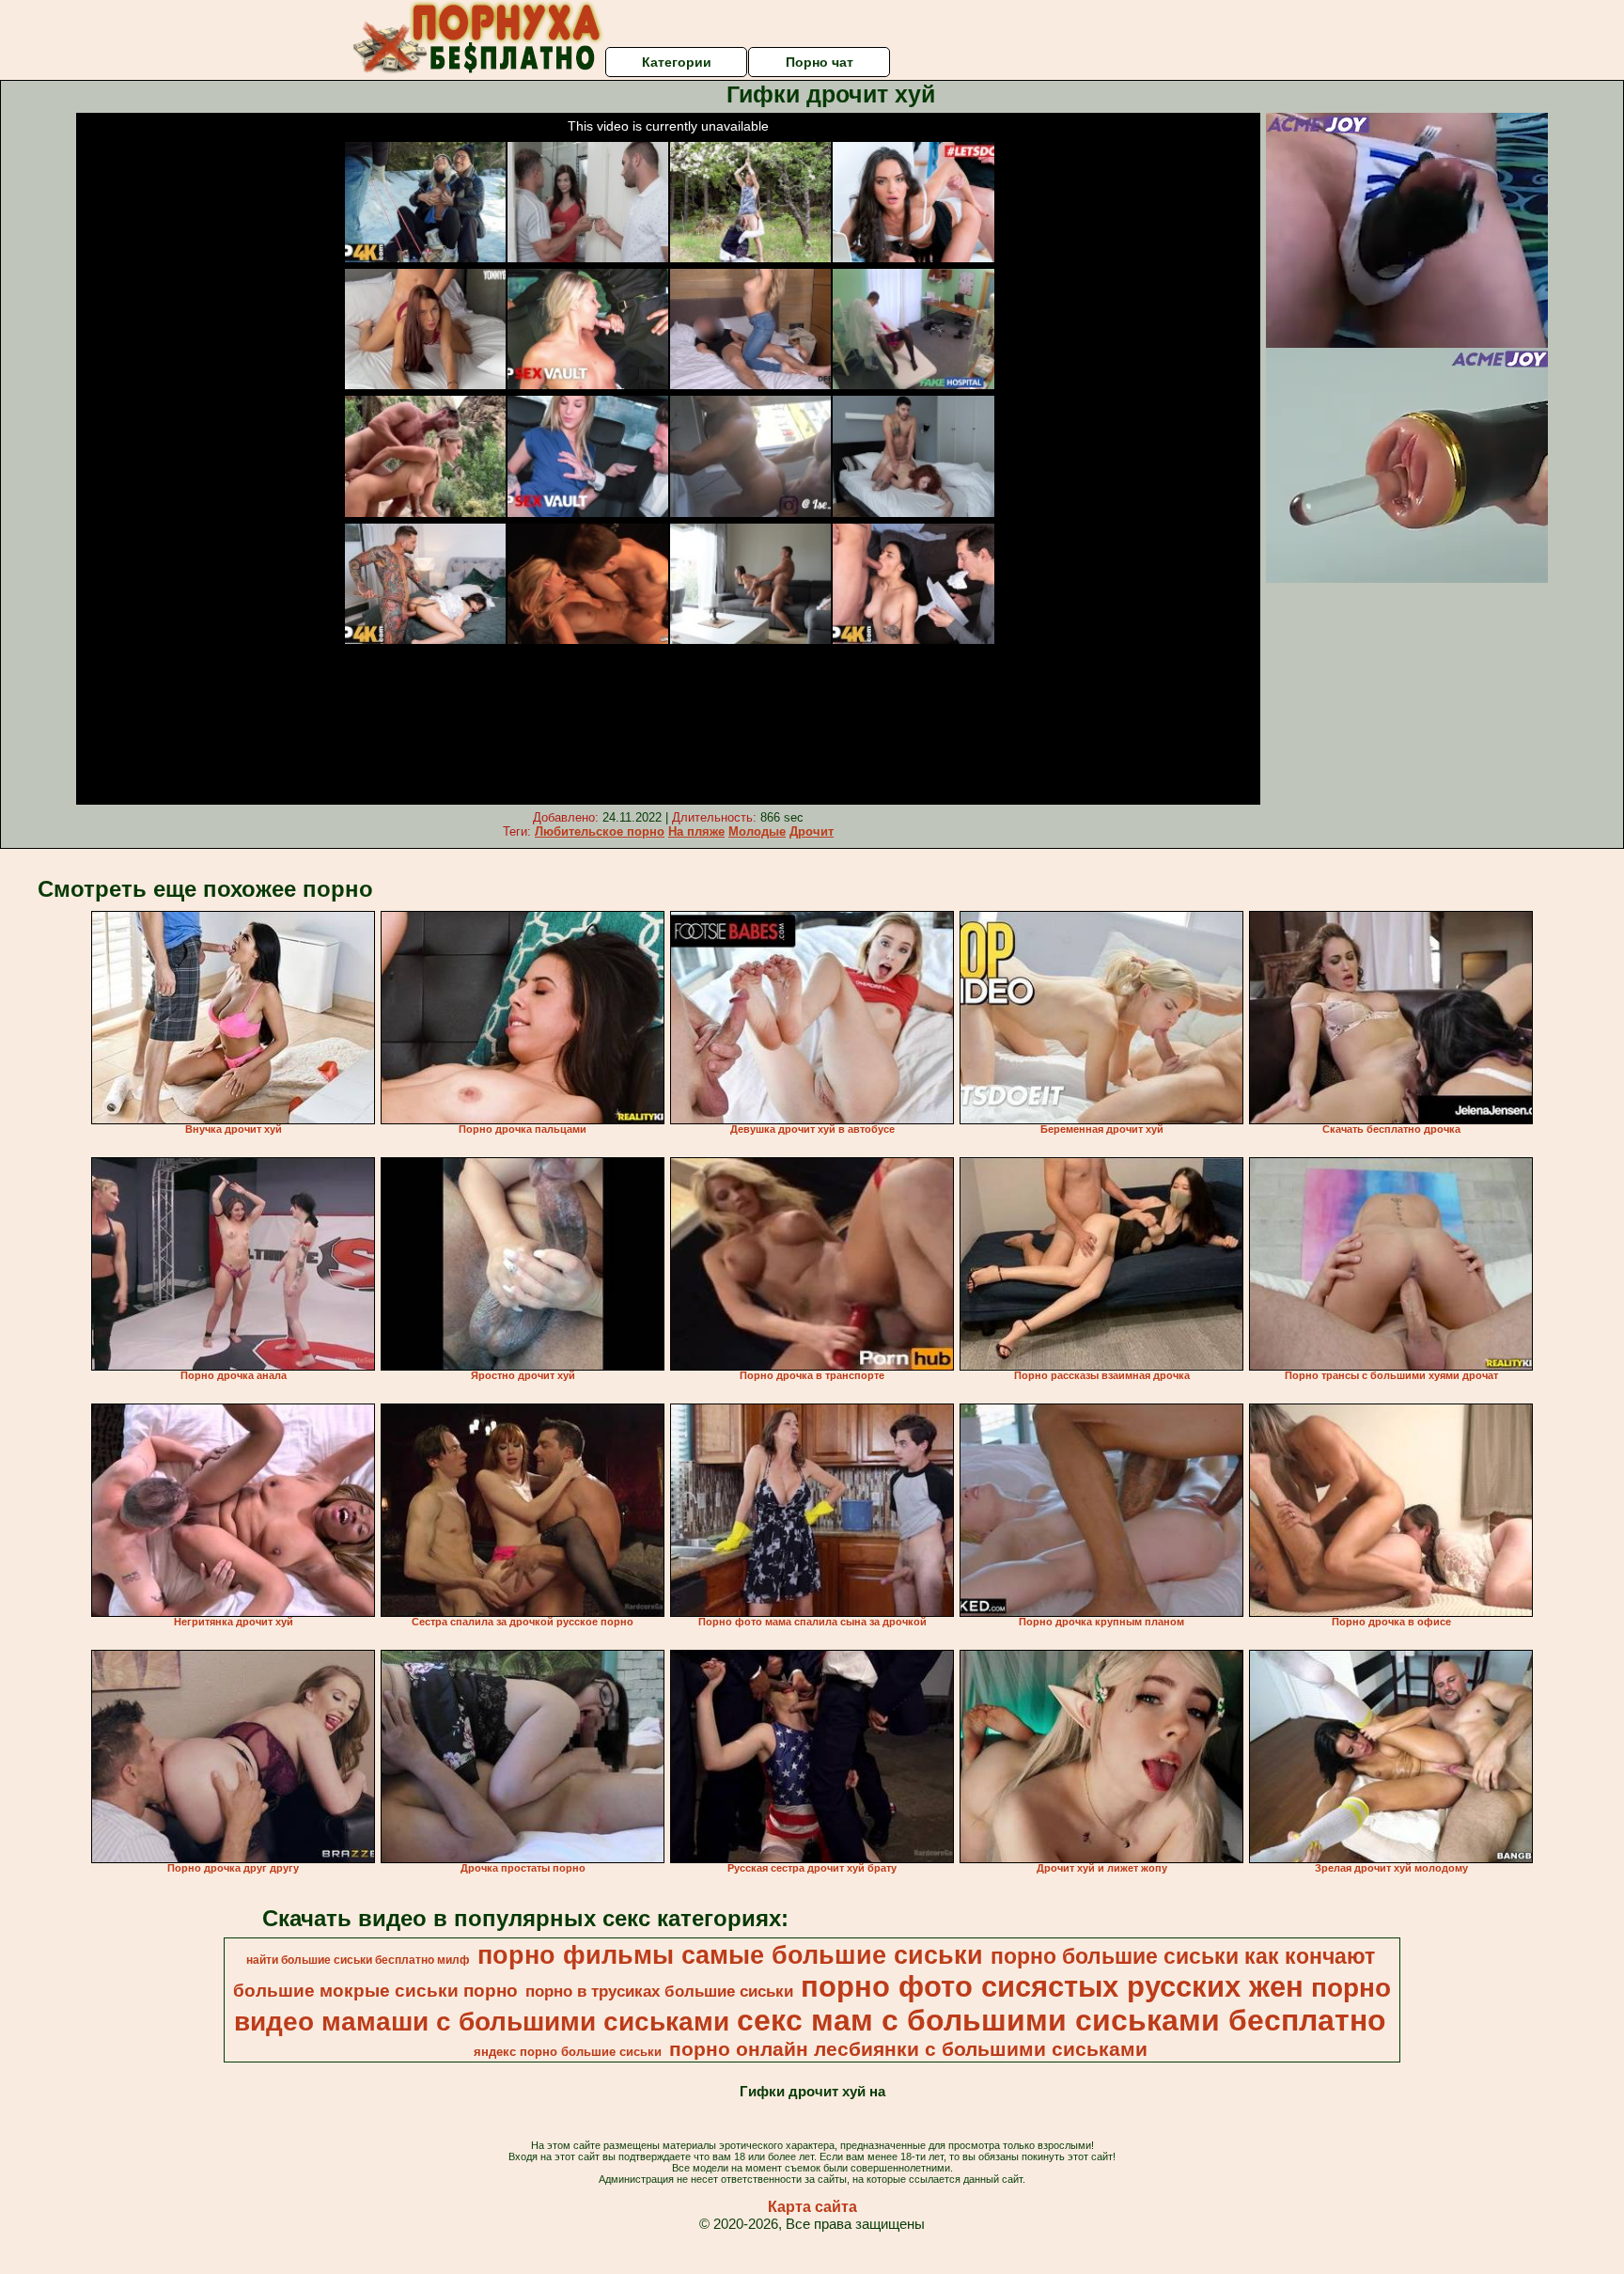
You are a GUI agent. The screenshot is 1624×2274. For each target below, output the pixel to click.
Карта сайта (812, 2207)
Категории (677, 62)
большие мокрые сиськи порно (375, 1991)
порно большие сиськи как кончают (1183, 1956)
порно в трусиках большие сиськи (659, 1991)
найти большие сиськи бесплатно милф (358, 1960)
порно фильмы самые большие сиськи (730, 1955)
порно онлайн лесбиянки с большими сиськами (908, 2049)
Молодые (757, 831)
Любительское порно (600, 831)
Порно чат (820, 62)
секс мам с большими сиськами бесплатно (1062, 2020)
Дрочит (812, 831)
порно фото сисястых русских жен (1052, 1986)
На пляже (696, 831)
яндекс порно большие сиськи (568, 2052)
